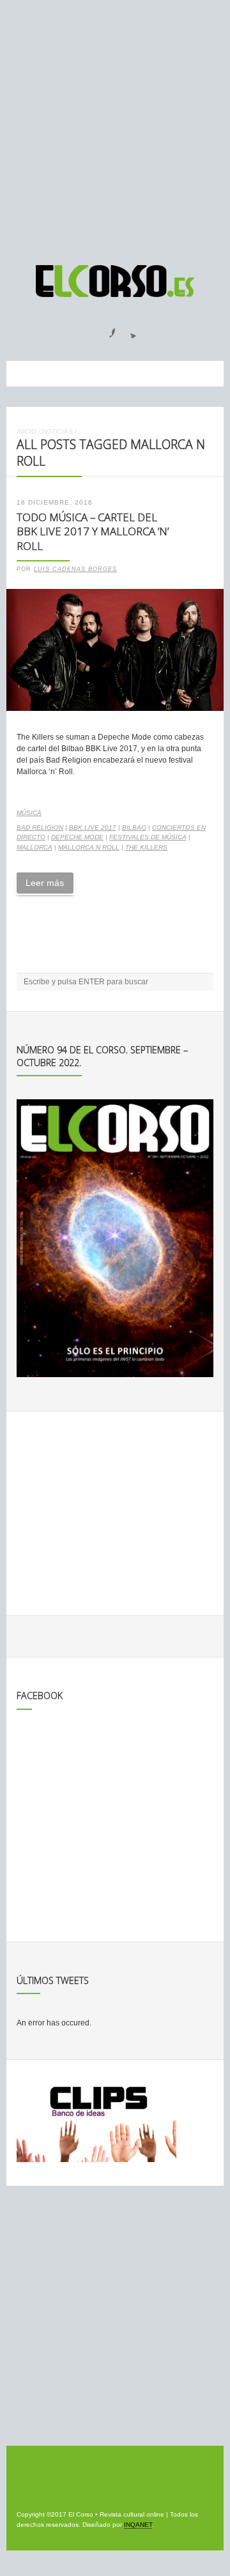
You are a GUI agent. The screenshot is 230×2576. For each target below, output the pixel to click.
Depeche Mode (77, 837)
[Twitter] (128, 329)
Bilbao (134, 827)
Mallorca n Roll (89, 847)
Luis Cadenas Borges (75, 569)
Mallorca (34, 847)
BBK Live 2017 (93, 827)
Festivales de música (148, 837)
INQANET (138, 2525)
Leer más (45, 883)
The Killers (146, 847)
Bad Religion (40, 827)
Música (29, 813)
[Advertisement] (115, 126)
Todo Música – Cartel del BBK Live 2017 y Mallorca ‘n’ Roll (93, 531)
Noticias (57, 431)
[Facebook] (105, 329)
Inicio (27, 431)
